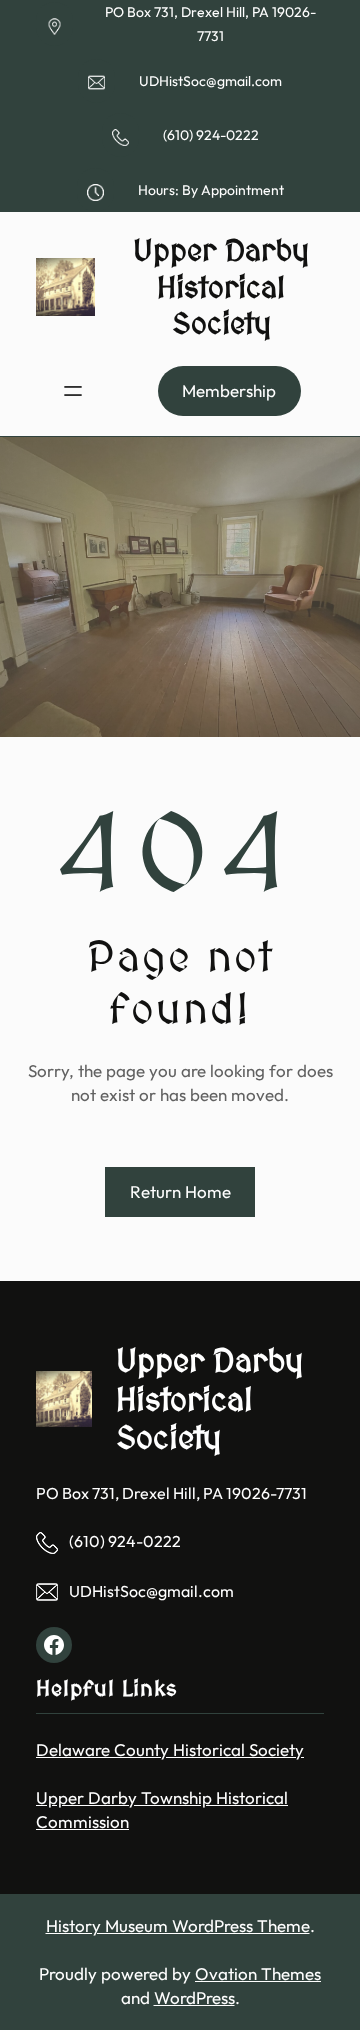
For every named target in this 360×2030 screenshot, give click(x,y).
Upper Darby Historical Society (221, 286)
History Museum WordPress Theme (178, 1925)
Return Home (180, 1191)
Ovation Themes (258, 1973)
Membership (229, 390)
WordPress (194, 1997)
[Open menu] (73, 391)
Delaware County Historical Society (170, 1749)
